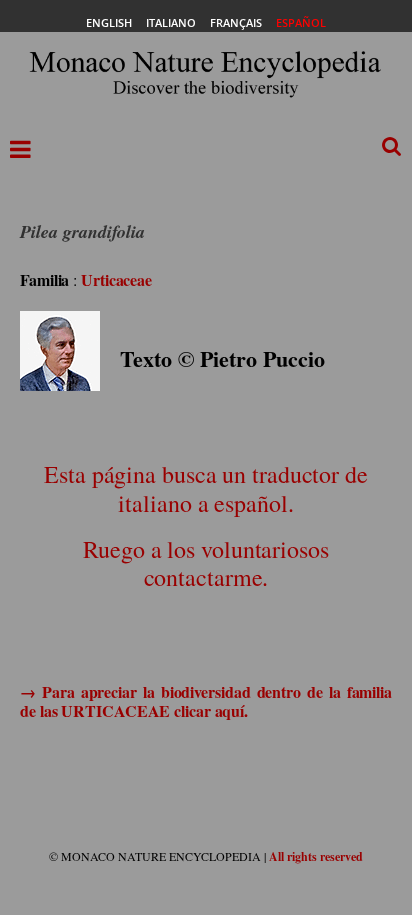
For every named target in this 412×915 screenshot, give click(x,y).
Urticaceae (116, 279)
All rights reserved (316, 856)
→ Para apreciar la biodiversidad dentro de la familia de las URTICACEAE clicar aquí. (206, 701)
